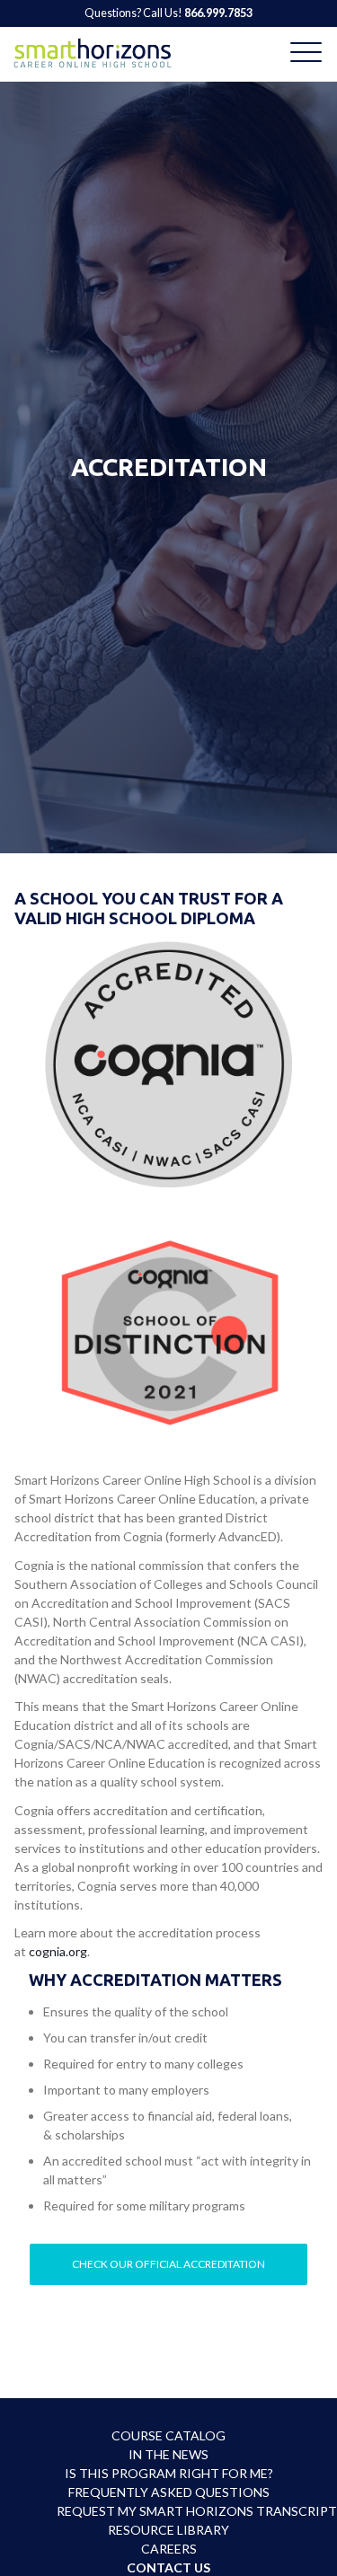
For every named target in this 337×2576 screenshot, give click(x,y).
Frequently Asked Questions (169, 2492)
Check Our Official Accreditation (168, 2264)
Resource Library (168, 2530)
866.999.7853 (218, 13)
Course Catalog (168, 2435)
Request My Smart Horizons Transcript (169, 2511)
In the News (168, 2454)
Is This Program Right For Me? (169, 2473)
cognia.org (58, 1951)
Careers (169, 2549)
